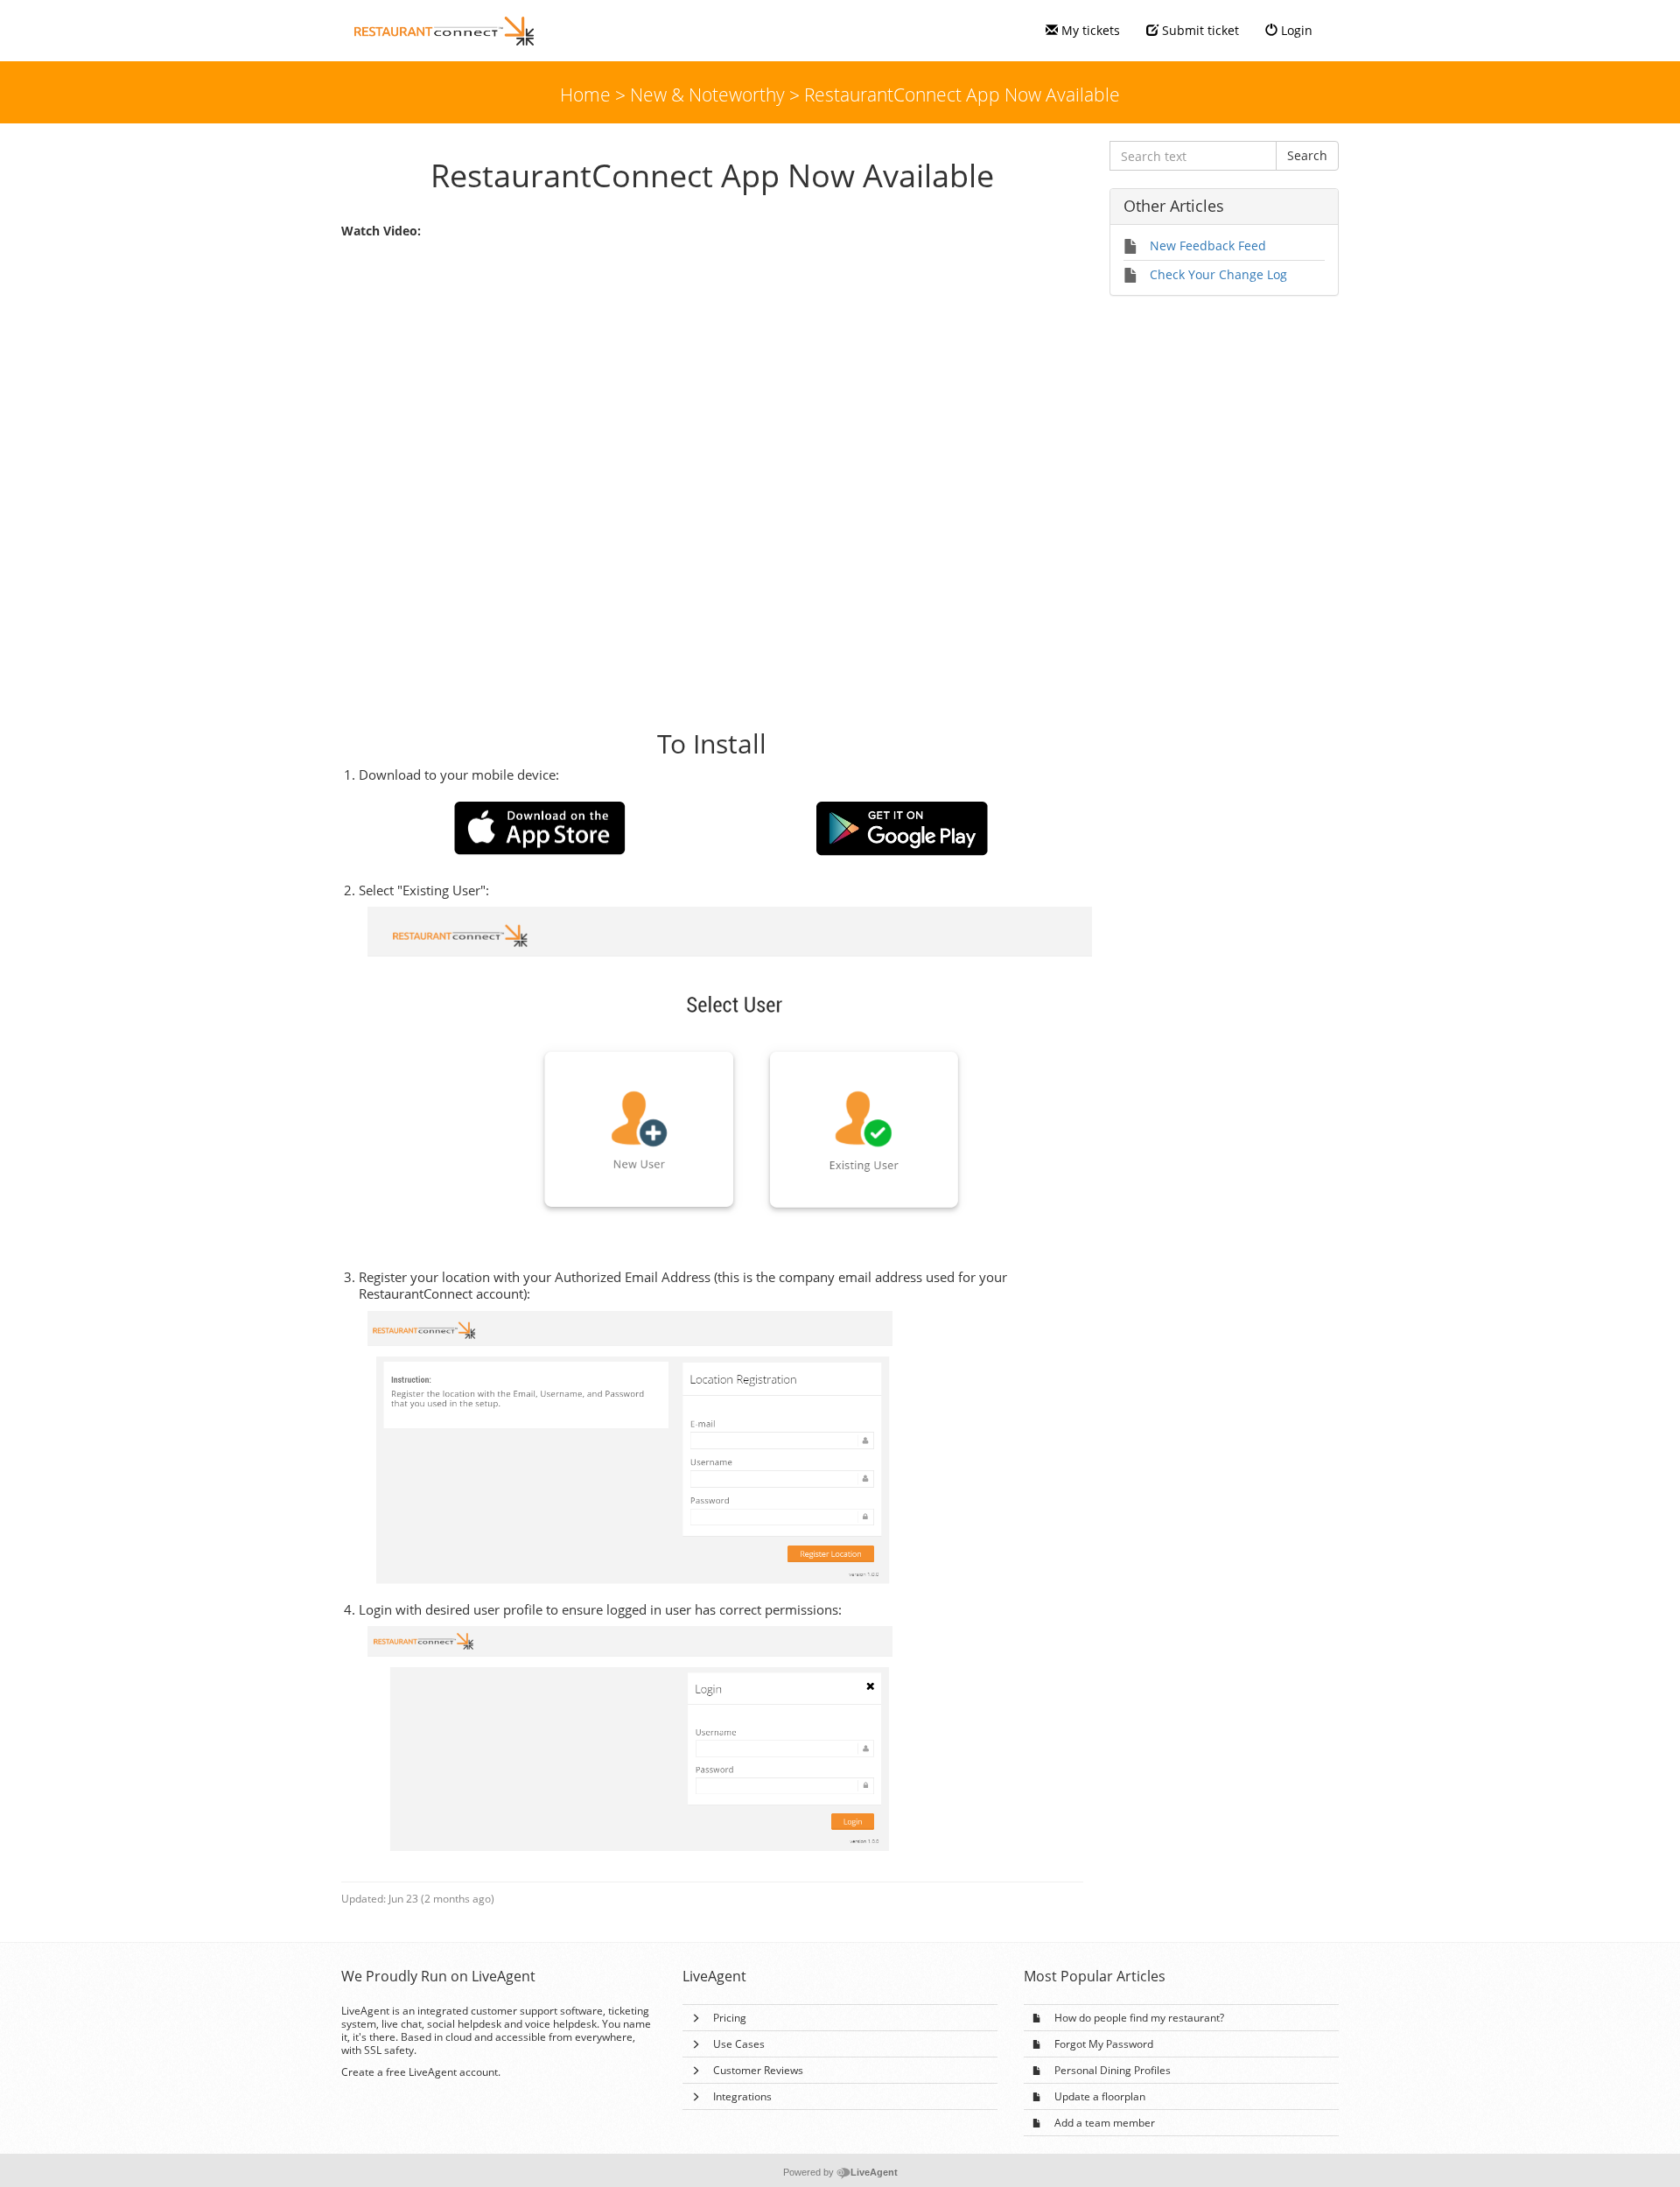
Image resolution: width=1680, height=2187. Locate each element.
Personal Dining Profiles (1113, 2070)
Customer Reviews (758, 2070)
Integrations (742, 2096)
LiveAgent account (453, 2072)
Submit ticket (1199, 30)
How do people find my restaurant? (1139, 2018)
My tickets (1089, 30)
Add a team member (1105, 2123)
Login (1295, 30)
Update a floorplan (1100, 2096)
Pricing (730, 2018)
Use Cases (739, 2044)
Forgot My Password (1104, 2044)
